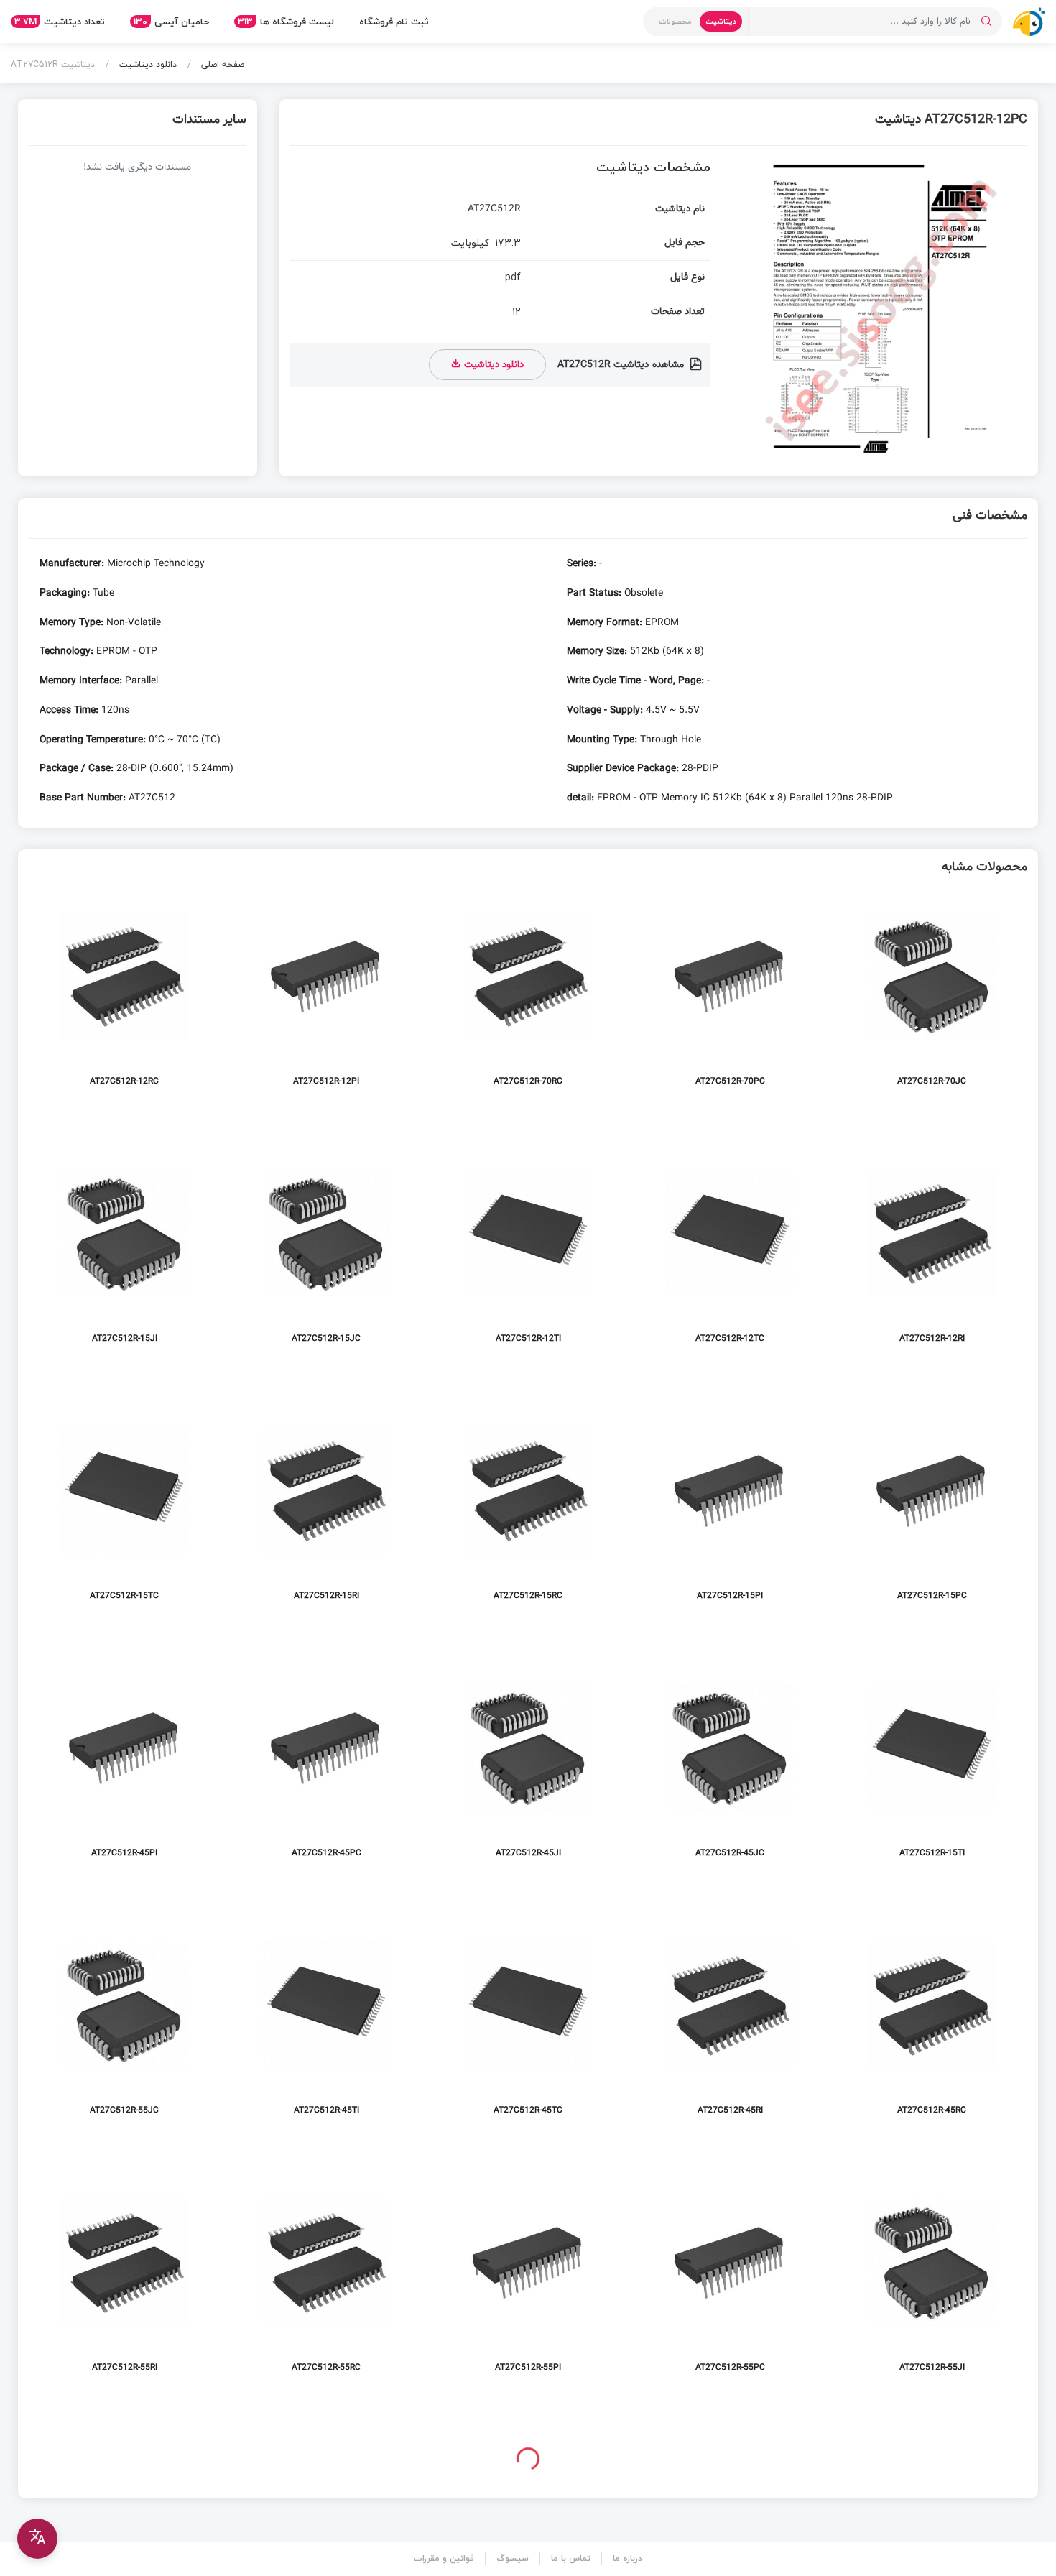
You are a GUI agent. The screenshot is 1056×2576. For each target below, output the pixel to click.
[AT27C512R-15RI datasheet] (326, 1517)
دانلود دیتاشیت (147, 64)
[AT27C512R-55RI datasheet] (124, 2289)
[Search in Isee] (986, 22)
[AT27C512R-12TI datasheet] (528, 1260)
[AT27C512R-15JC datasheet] (326, 1260)
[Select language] (37, 2539)
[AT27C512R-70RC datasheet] (528, 1003)
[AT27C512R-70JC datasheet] (932, 1003)
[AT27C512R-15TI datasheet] (932, 1774)
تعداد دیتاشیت (60, 22)
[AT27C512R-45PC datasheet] (326, 1774)
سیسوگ (513, 2558)
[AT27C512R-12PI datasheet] (326, 1003)
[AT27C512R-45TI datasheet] (326, 2032)
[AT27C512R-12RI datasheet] (932, 1260)
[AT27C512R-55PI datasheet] (528, 2289)
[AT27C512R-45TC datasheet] (528, 2032)
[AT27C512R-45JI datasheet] (528, 1774)
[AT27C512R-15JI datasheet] (124, 1260)
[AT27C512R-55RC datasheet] (326, 2289)
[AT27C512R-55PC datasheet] (730, 2289)
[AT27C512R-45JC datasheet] (730, 1774)
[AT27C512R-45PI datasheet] (124, 1774)
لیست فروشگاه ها (286, 22)
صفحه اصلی (221, 64)
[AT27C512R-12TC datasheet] (730, 1260)
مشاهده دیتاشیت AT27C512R (622, 365)
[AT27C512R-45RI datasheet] (730, 2032)
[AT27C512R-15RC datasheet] (528, 1517)
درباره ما (627, 2558)
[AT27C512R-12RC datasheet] (124, 1003)
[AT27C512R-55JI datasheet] (932, 2289)
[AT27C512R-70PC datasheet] (730, 1003)
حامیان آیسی (171, 22)
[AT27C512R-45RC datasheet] (932, 2032)
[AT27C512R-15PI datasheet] (730, 1517)
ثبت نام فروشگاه (394, 22)
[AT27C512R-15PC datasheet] (932, 1517)
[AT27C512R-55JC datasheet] (124, 2032)
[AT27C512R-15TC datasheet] (124, 1517)
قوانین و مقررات (444, 2558)
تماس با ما (571, 2558)
